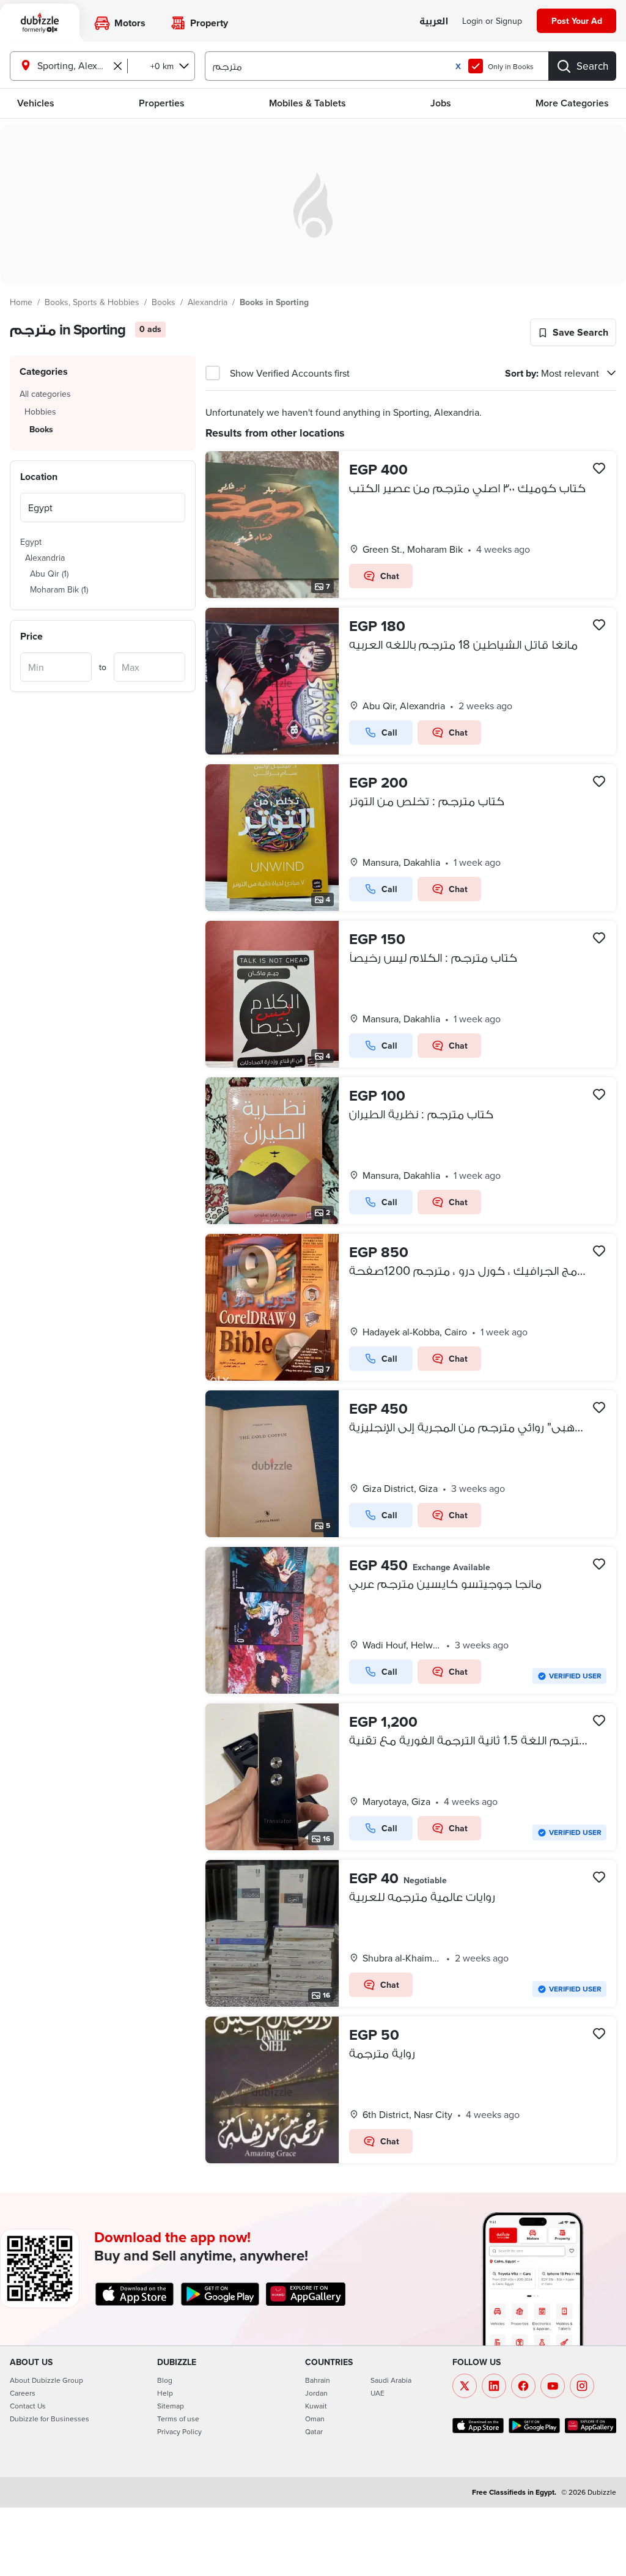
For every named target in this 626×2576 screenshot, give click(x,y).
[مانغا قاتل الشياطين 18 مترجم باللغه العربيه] (411, 681)
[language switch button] (434, 22)
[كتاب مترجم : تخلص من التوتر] (411, 838)
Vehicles (36, 103)
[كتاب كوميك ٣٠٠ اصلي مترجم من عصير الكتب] (411, 525)
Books (164, 302)
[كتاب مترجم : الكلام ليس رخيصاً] (411, 994)
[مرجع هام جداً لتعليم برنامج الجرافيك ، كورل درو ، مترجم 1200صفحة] (411, 1307)
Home (21, 302)
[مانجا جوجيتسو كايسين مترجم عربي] (411, 1620)
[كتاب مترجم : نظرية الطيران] (411, 1151)
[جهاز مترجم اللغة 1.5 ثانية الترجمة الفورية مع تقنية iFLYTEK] (411, 1777)
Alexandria (208, 302)
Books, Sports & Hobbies (92, 302)
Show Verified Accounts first (290, 373)
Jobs (441, 103)
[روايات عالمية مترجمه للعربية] (411, 1933)
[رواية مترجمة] (411, 2090)
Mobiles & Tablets (307, 103)
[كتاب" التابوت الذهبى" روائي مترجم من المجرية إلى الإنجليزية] (411, 1464)
